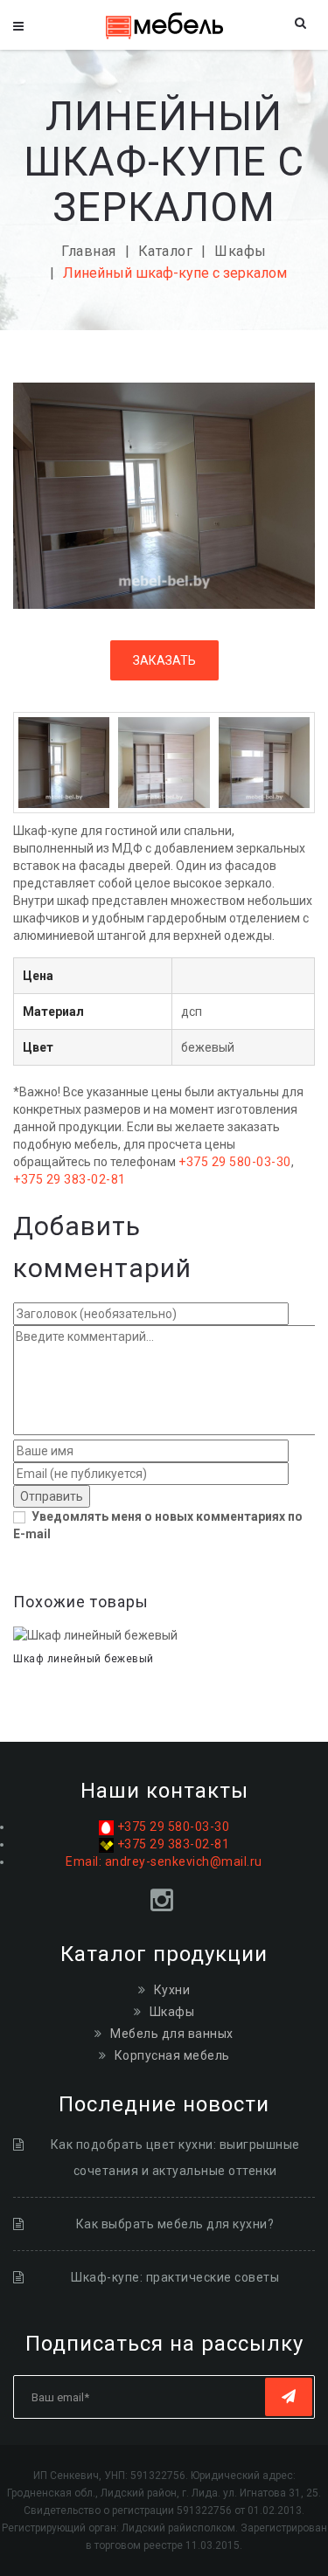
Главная (89, 251)
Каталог (166, 251)
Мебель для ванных (172, 2034)
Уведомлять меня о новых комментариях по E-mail (158, 1525)
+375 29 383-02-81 (70, 1179)
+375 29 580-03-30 (235, 1162)
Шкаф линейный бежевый (84, 1659)
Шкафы (241, 251)
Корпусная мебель (172, 2055)
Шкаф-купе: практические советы (175, 2277)
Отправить (52, 1496)
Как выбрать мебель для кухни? (175, 2224)
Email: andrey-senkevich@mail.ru (164, 1861)
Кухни (172, 1990)
